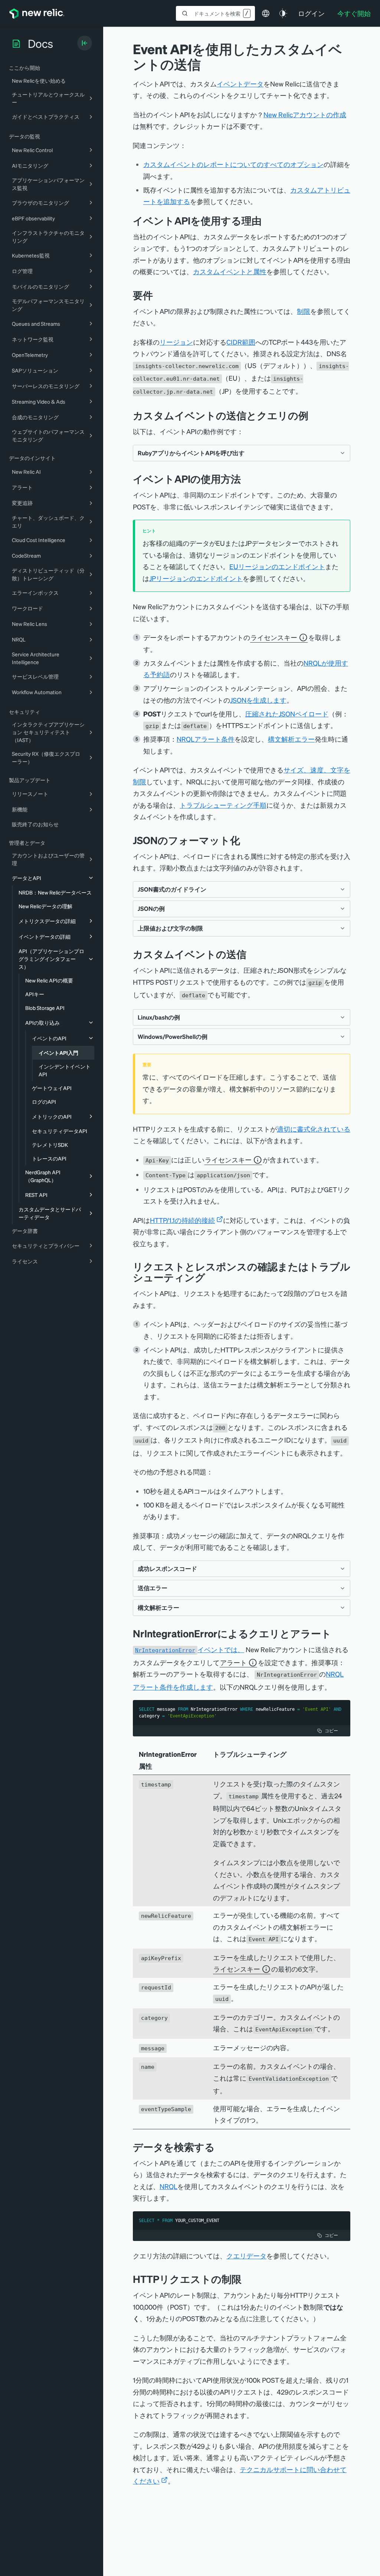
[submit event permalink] (252, 954)
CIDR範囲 (241, 342)
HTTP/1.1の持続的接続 (182, 1220)
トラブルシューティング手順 (223, 805)
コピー (331, 1731)
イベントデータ (240, 84)
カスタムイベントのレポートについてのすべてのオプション (233, 164)
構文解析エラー (291, 739)
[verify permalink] (211, 1277)
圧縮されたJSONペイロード (287, 714)
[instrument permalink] (246, 840)
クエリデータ (246, 2256)
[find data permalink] (220, 2147)
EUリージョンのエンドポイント (277, 566)
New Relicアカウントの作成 (305, 114)
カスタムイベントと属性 (230, 271)
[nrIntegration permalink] (337, 1633)
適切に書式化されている (314, 1129)
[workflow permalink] (246, 479)
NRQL (168, 2186)
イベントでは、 (190, 1649)
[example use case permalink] (314, 415)
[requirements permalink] (158, 295)
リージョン (176, 342)
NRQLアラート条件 (206, 739)
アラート (233, 1662)
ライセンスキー (274, 637)
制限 (304, 311)
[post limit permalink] (247, 2279)
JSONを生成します (258, 700)
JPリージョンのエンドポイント (196, 578)
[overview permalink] (267, 221)
